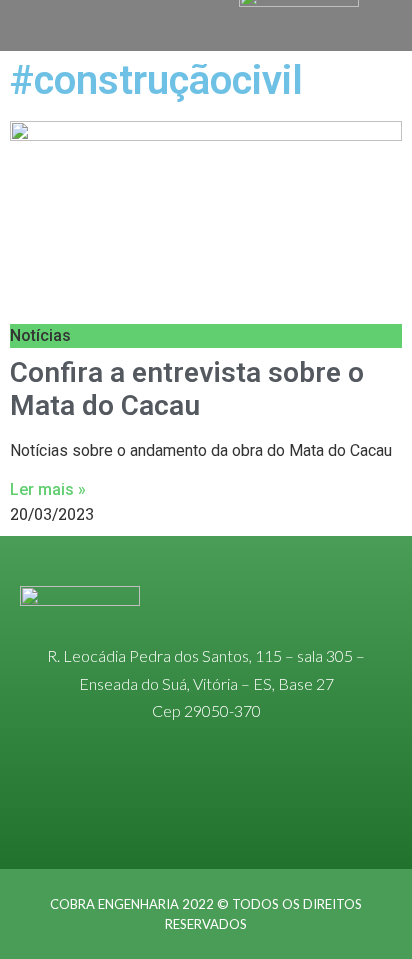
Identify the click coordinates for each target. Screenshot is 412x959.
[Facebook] (251, 798)
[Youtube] (296, 798)
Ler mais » (48, 489)
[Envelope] (161, 798)
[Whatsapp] (116, 798)
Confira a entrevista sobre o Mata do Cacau (187, 389)
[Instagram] (206, 798)
